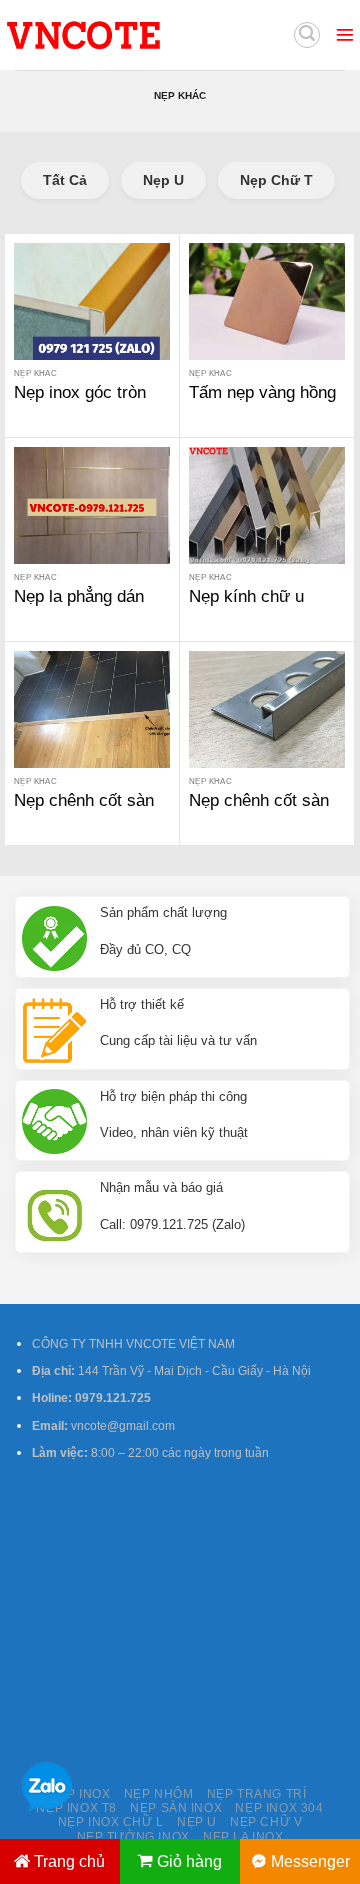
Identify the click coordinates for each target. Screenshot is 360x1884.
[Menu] (345, 35)
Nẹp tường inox (133, 1837)
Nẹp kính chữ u (246, 596)
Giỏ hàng (189, 1861)
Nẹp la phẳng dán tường (79, 607)
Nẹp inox (80, 1794)
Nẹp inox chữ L (111, 1822)
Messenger (310, 1861)
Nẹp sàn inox (176, 1808)
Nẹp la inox (243, 1837)
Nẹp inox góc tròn (80, 392)
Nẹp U (163, 180)
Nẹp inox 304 (279, 1808)
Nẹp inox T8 (76, 1808)
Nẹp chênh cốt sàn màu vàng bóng (84, 811)
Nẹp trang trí (257, 1794)
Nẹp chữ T (276, 180)
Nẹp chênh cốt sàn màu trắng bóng (259, 811)
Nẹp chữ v (266, 1822)
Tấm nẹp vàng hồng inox (262, 403)
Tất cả (65, 180)
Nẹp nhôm (159, 1794)
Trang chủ (69, 1861)
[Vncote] (128, 35)
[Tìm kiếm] (307, 35)
